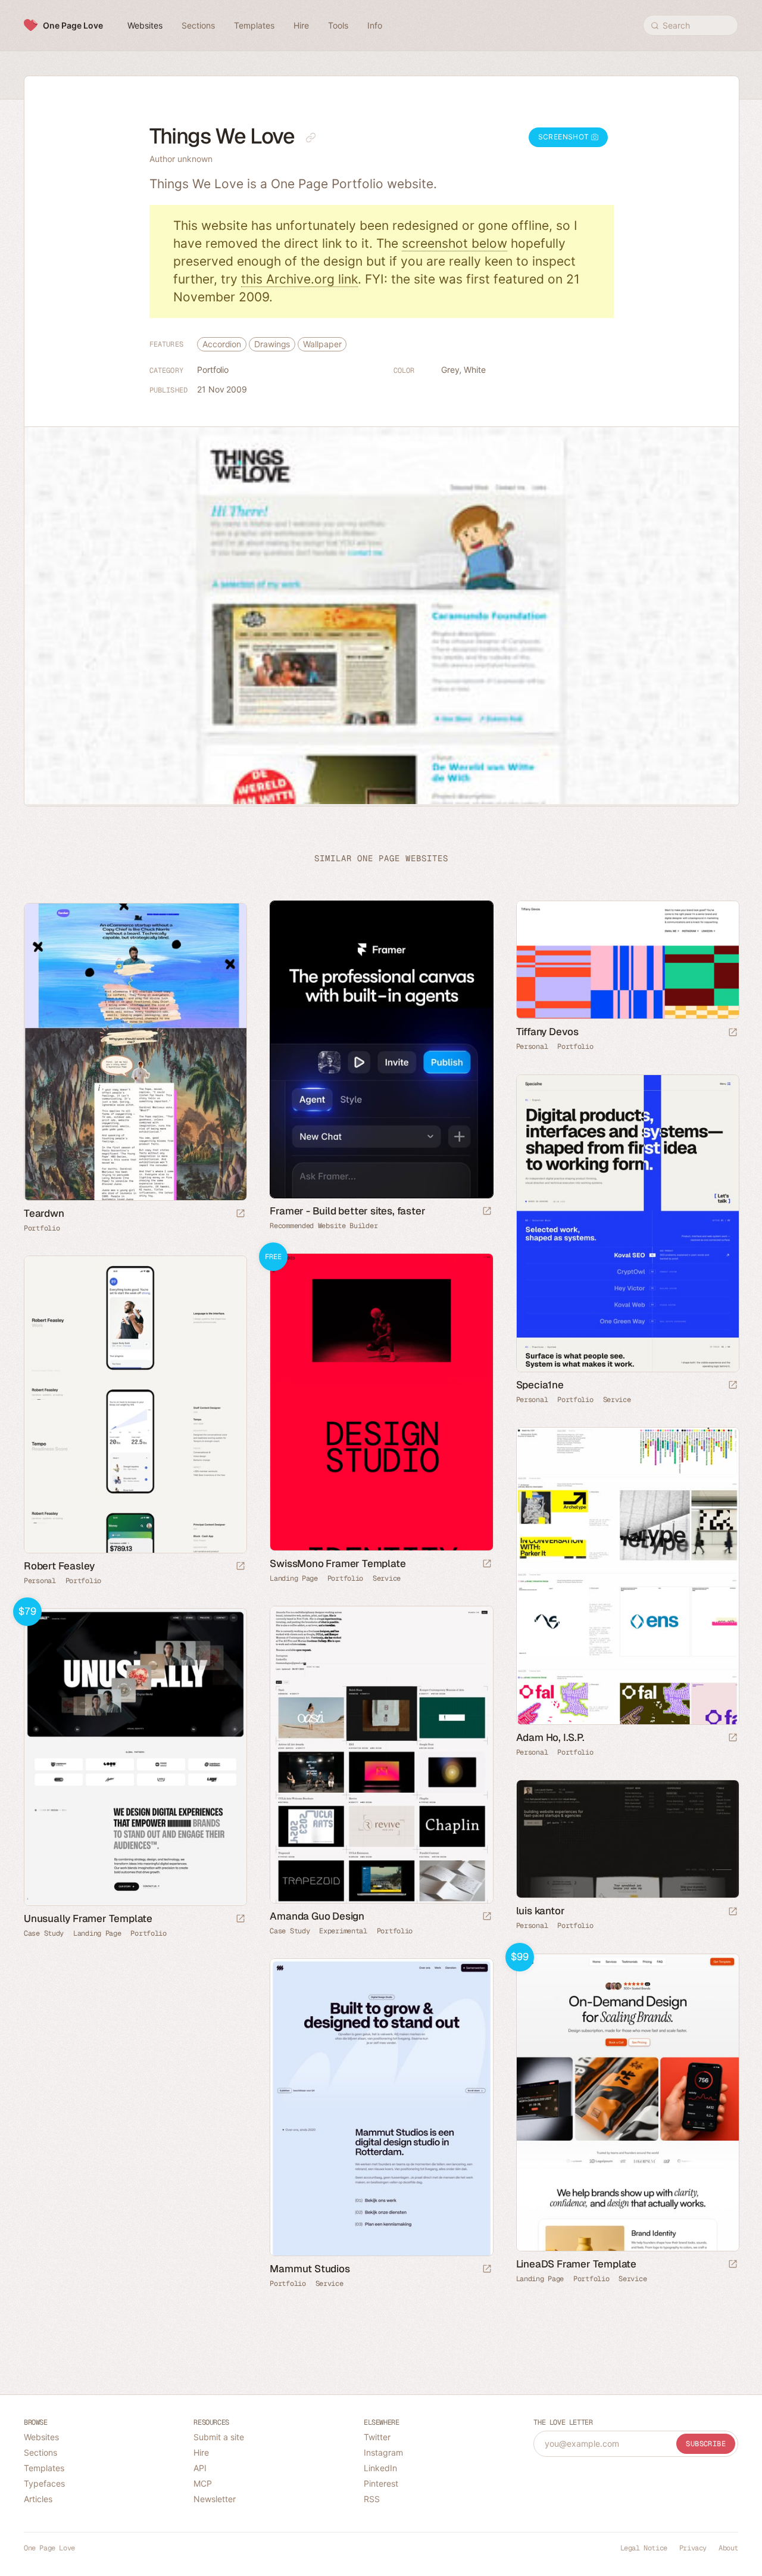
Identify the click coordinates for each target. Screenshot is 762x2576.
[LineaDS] (627, 2102)
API (200, 2468)
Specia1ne (540, 1385)
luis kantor (541, 1911)
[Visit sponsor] (487, 1212)
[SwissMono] (381, 1402)
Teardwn (44, 1213)
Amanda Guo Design (317, 1916)
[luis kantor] (627, 1839)
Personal (532, 1046)
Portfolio (213, 370)
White (475, 370)
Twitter (377, 2437)
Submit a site (219, 2437)
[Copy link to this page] (311, 138)
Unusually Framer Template (88, 1918)
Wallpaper (322, 344)
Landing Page (293, 1578)
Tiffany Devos (547, 1032)
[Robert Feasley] (135, 1404)
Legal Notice (644, 2548)
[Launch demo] (487, 1564)
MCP (203, 2483)
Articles (38, 2499)
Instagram (383, 2452)
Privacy (693, 2548)
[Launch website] (733, 1033)
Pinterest (381, 2483)
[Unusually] (135, 1757)
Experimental (343, 1931)
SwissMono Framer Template (338, 1563)
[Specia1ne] (627, 1223)
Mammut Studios (310, 2269)
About (728, 2548)
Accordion (222, 344)
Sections (40, 2452)
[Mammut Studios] (381, 2107)
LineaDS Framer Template (576, 2264)
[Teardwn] (135, 1052)
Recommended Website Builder (324, 1226)
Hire (201, 2452)
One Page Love (73, 25)
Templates (44, 2468)
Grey (450, 370)
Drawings (272, 344)
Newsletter (215, 2499)
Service (617, 1400)
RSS (372, 2499)
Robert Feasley (59, 1566)
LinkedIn (380, 2468)
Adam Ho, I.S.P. (550, 1737)
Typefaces (44, 2483)
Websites (41, 2437)
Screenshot (565, 137)
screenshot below (455, 243)
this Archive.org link (299, 279)
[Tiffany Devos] (627, 960)
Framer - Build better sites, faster (347, 1211)
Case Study (290, 1931)
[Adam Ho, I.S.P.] (627, 1576)
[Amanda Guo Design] (381, 1755)
